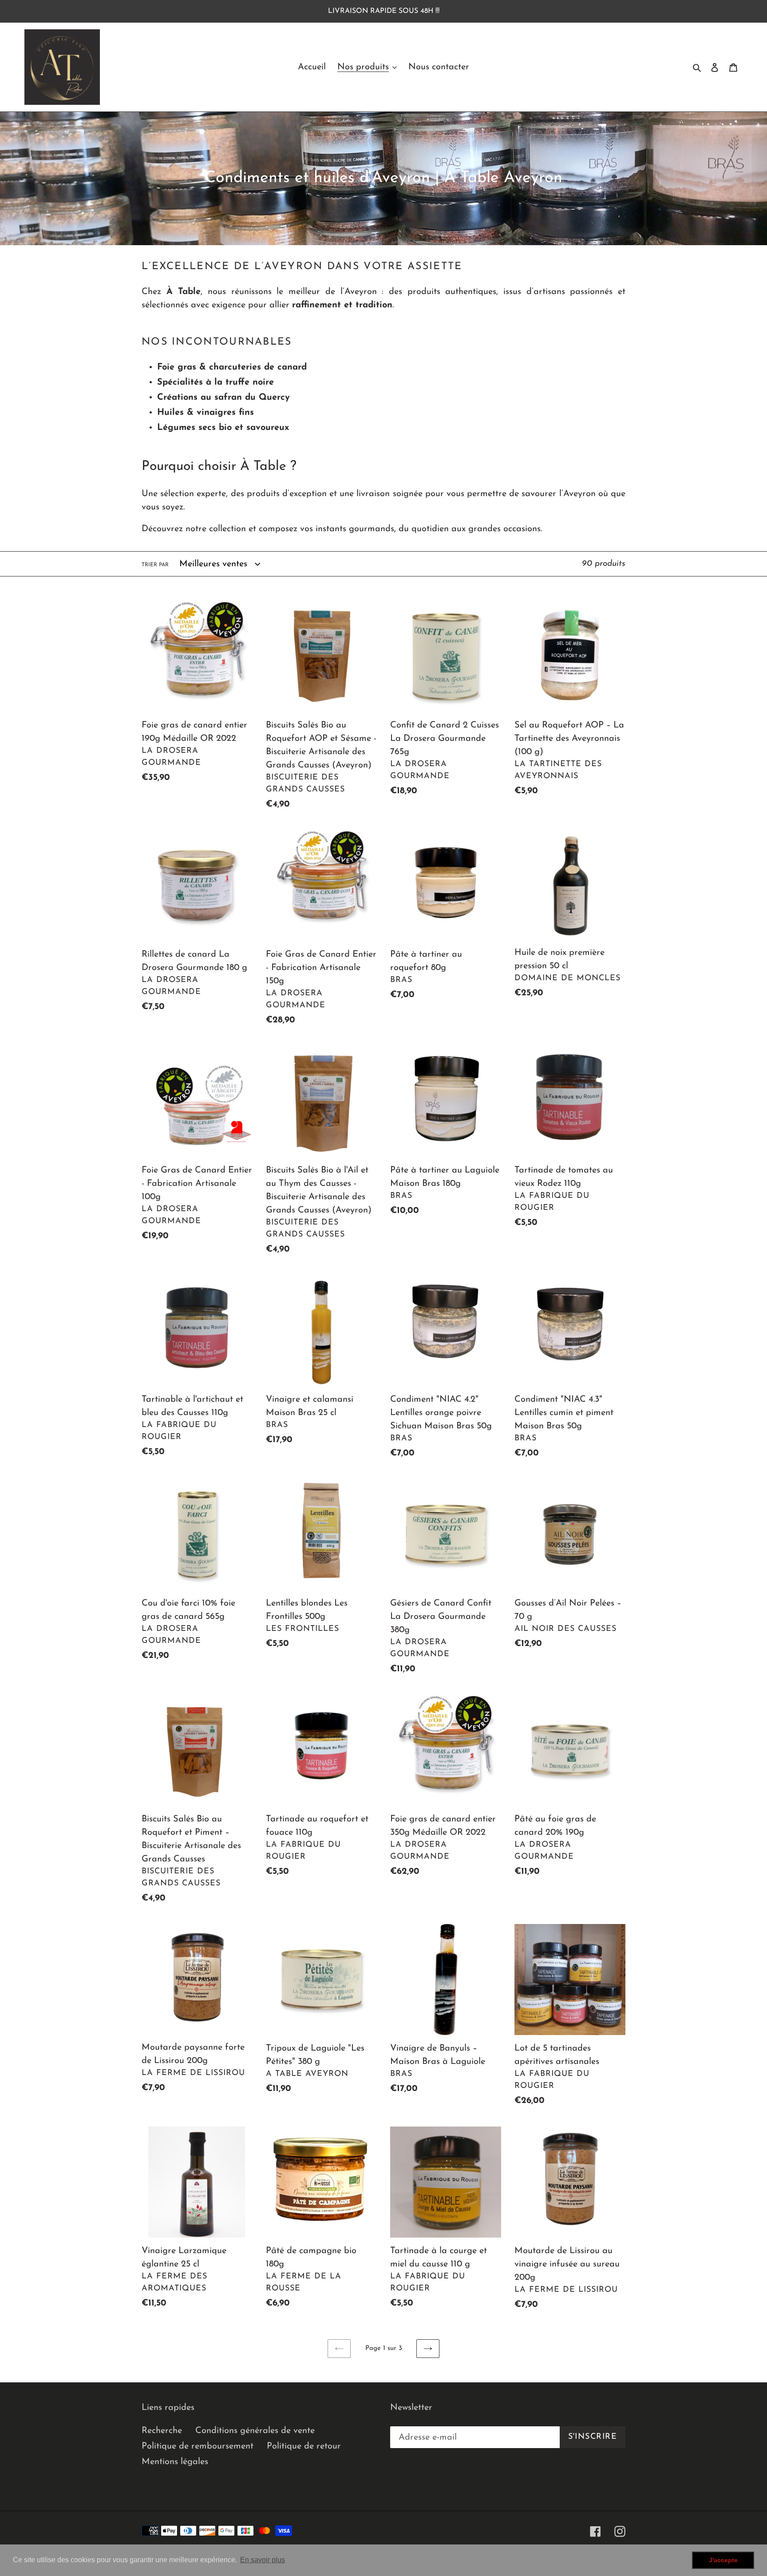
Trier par (155, 565)
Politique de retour (304, 2446)
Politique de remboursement (198, 2446)
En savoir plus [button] (263, 2560)
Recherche (162, 2431)
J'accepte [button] (723, 2560)
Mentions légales (175, 2462)
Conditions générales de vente (255, 2431)
